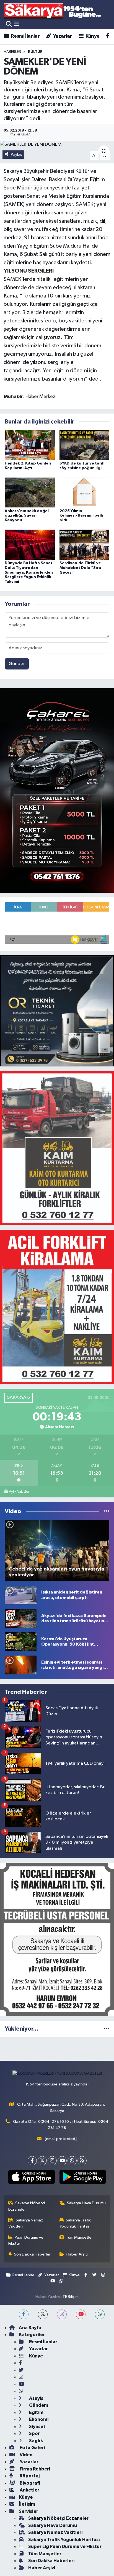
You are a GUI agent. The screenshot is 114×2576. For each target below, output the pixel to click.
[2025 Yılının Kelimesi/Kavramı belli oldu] (85, 492)
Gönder (17, 664)
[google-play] (83, 2178)
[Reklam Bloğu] (57, 790)
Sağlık (36, 2441)
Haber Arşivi (77, 2254)
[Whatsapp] (72, 2161)
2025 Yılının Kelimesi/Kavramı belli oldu (81, 516)
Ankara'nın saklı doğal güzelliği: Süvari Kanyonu (27, 516)
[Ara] (9, 24)
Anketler (29, 2490)
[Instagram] (52, 2161)
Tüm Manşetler (79, 2237)
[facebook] (24, 2314)
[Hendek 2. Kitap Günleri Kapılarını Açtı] (30, 445)
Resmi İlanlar (25, 36)
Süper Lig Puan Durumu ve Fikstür (65, 2547)
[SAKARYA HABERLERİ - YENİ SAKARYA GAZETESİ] (53, 11)
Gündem (38, 2405)
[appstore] (31, 2178)
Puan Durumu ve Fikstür (26, 2240)
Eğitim (36, 2412)
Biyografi (29, 2483)
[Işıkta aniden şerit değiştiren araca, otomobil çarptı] (21, 1595)
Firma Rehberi (34, 2469)
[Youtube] (62, 2161)
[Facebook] (32, 2161)
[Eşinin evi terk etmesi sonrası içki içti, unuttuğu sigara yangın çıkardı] (21, 1665)
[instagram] (62, 2314)
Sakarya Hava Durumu (86, 2203)
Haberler (12, 52)
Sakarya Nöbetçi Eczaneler (27, 2206)
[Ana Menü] (17, 24)
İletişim (27, 2504)
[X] (42, 2161)
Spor (34, 2433)
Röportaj (29, 2476)
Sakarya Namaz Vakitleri (26, 2223)
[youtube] (81, 2314)
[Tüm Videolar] (107, 1511)
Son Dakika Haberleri (33, 2254)
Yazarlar (62, 36)
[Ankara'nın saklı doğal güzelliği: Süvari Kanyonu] (30, 492)
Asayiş (36, 2398)
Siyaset (37, 2427)
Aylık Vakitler (19, 1492)
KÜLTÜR (35, 52)
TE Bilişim (71, 2297)
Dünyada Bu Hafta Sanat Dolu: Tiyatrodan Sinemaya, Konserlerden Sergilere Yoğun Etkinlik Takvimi (29, 572)
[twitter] (43, 2314)
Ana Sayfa (30, 2328)
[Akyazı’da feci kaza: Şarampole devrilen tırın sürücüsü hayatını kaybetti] (21, 1618)
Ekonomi (38, 2419)
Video (26, 2455)
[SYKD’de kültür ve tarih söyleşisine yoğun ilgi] (85, 445)
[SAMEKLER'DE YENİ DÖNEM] (57, 144)
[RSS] (82, 2161)
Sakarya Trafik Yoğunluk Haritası (75, 2223)
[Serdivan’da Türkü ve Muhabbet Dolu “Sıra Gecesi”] (85, 545)
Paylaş (16, 154)
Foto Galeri (32, 2448)
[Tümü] (107, 2029)
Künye (92, 36)
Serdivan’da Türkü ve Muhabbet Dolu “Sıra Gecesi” (80, 568)
